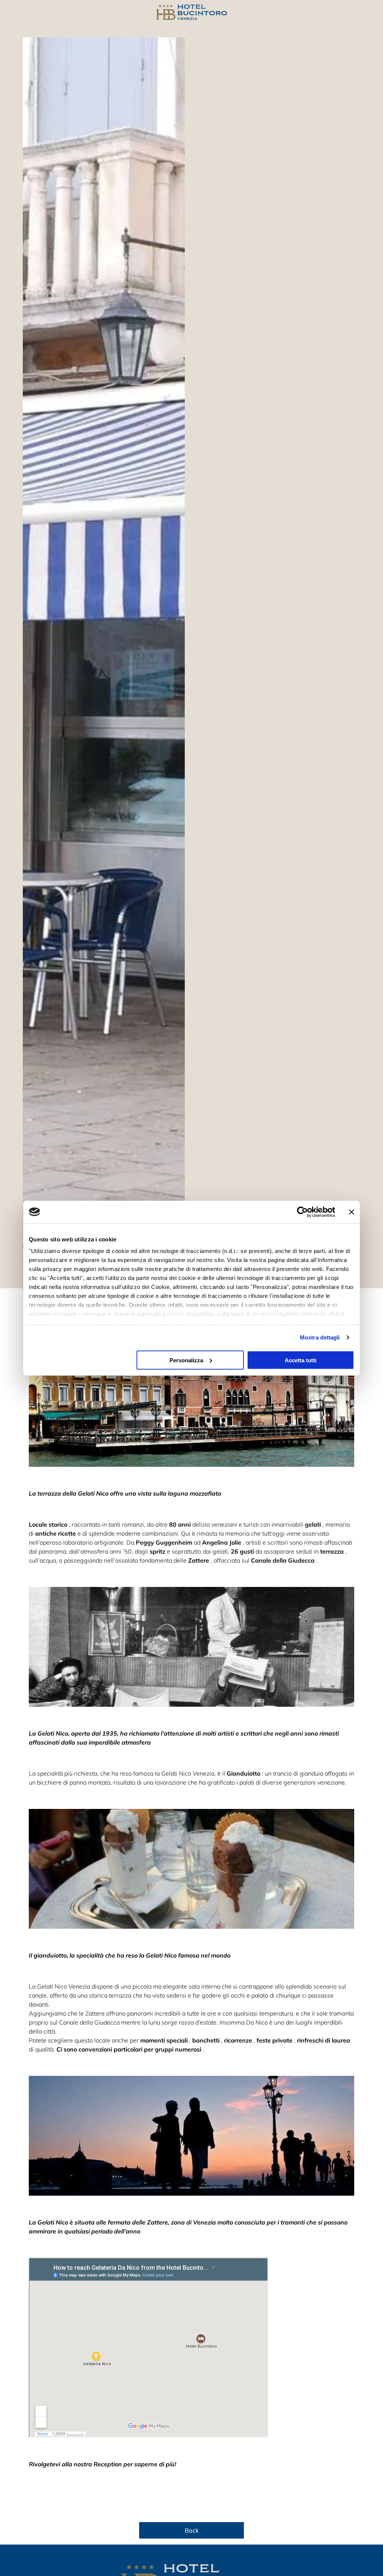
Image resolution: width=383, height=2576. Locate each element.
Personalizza (186, 1360)
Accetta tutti (301, 1360)
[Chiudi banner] (352, 1212)
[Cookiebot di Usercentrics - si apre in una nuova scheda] (302, 1212)
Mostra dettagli (320, 1337)
